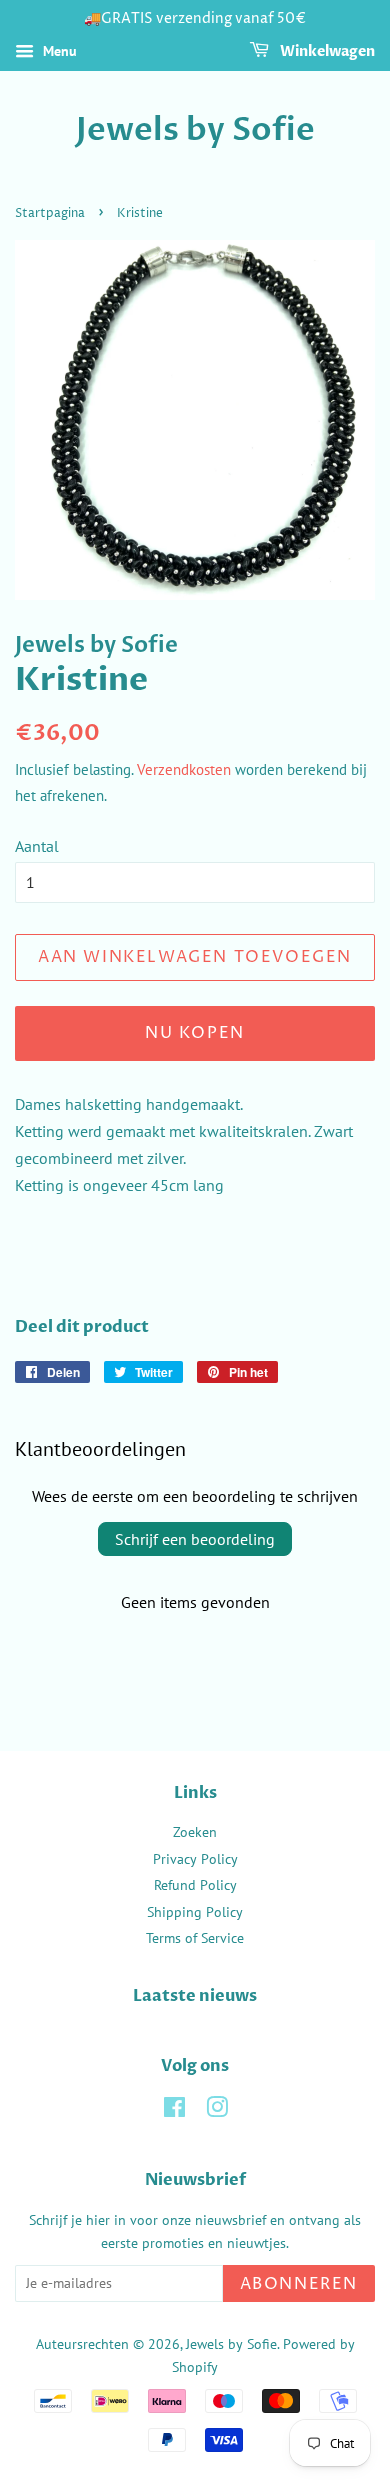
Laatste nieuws (195, 1996)
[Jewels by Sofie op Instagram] (217, 2111)
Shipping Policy (195, 1912)
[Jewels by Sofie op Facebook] (174, 2111)
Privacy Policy (195, 1859)
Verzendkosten (184, 769)
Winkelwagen (326, 51)
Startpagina (50, 213)
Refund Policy (195, 1885)
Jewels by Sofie (195, 130)
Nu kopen (195, 1033)
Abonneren (299, 2284)
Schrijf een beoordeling (195, 1539)
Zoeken (195, 1832)
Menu (58, 51)
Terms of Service (195, 1938)
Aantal (37, 846)
